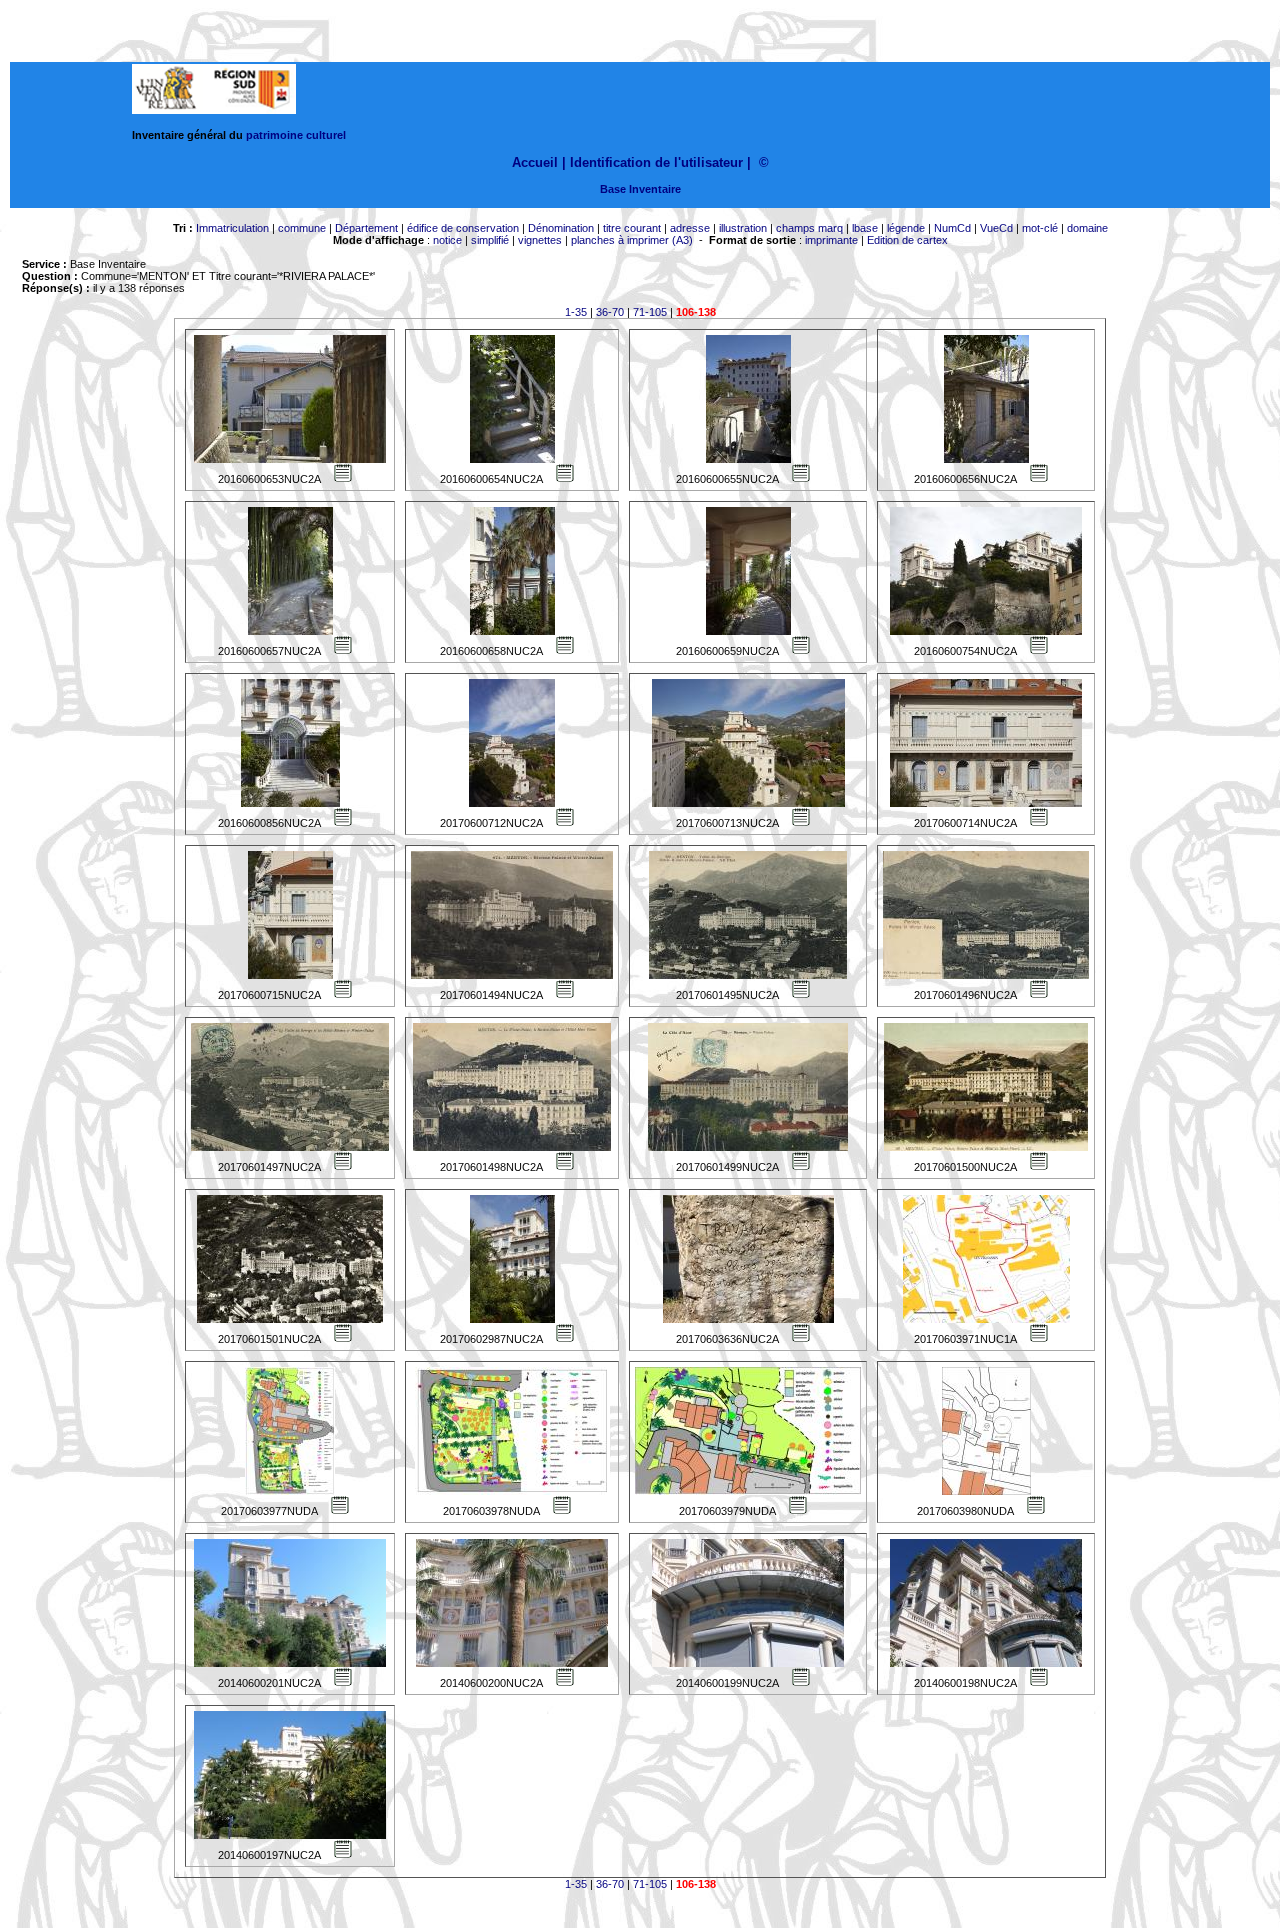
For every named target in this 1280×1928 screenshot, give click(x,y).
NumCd (952, 228)
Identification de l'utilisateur (656, 162)
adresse (690, 228)
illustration (743, 228)
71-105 (650, 312)
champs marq (809, 228)
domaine (1087, 228)
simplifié (490, 240)
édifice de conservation (463, 228)
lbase (865, 228)
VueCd (996, 228)
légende (906, 228)
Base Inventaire (640, 189)
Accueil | (539, 162)
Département (366, 228)
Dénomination (561, 228)
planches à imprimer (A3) (632, 240)
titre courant (632, 228)
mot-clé (1040, 228)
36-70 (610, 312)
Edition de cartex (907, 240)
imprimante (831, 240)
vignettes (540, 240)
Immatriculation (232, 228)
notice (447, 240)
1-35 (576, 312)
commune (302, 228)
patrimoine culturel (296, 135)
